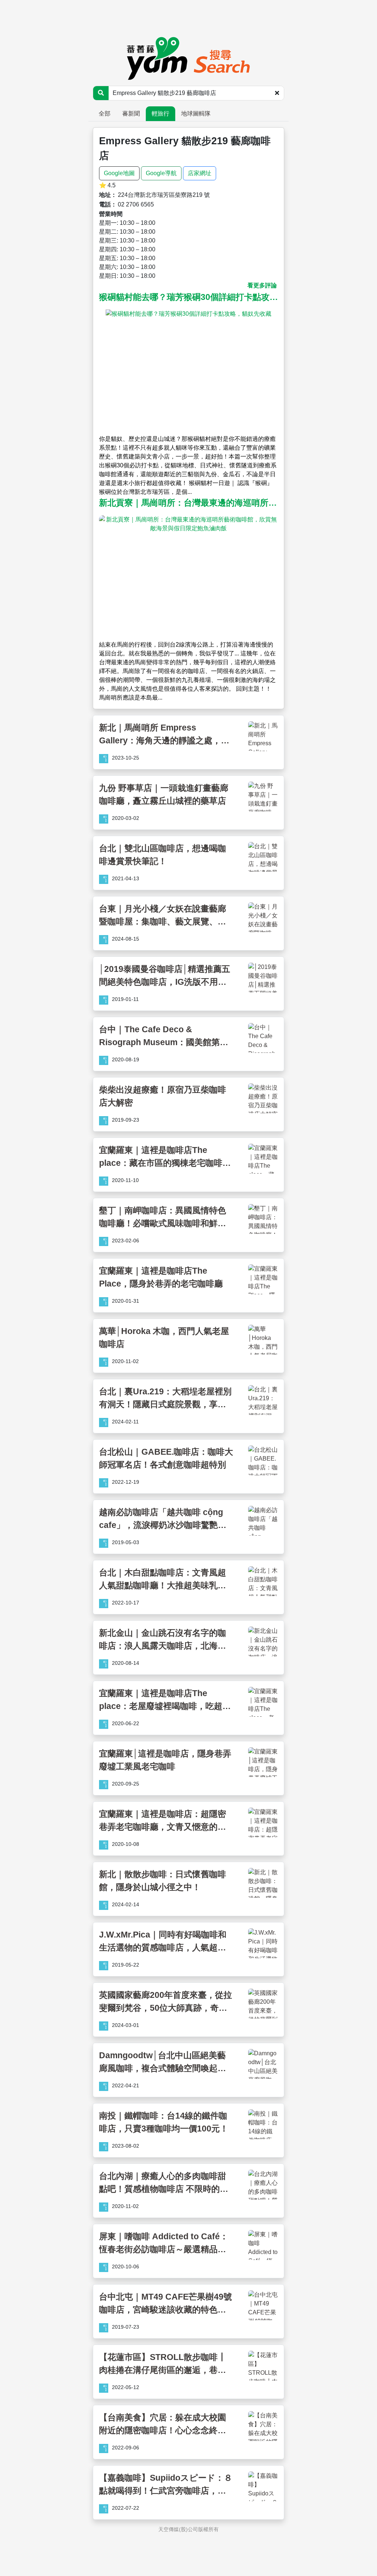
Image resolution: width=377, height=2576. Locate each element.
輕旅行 (161, 114)
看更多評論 (262, 285)
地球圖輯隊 (196, 114)
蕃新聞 (131, 114)
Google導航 (161, 173)
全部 (105, 114)
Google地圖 (119, 173)
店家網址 (200, 173)
